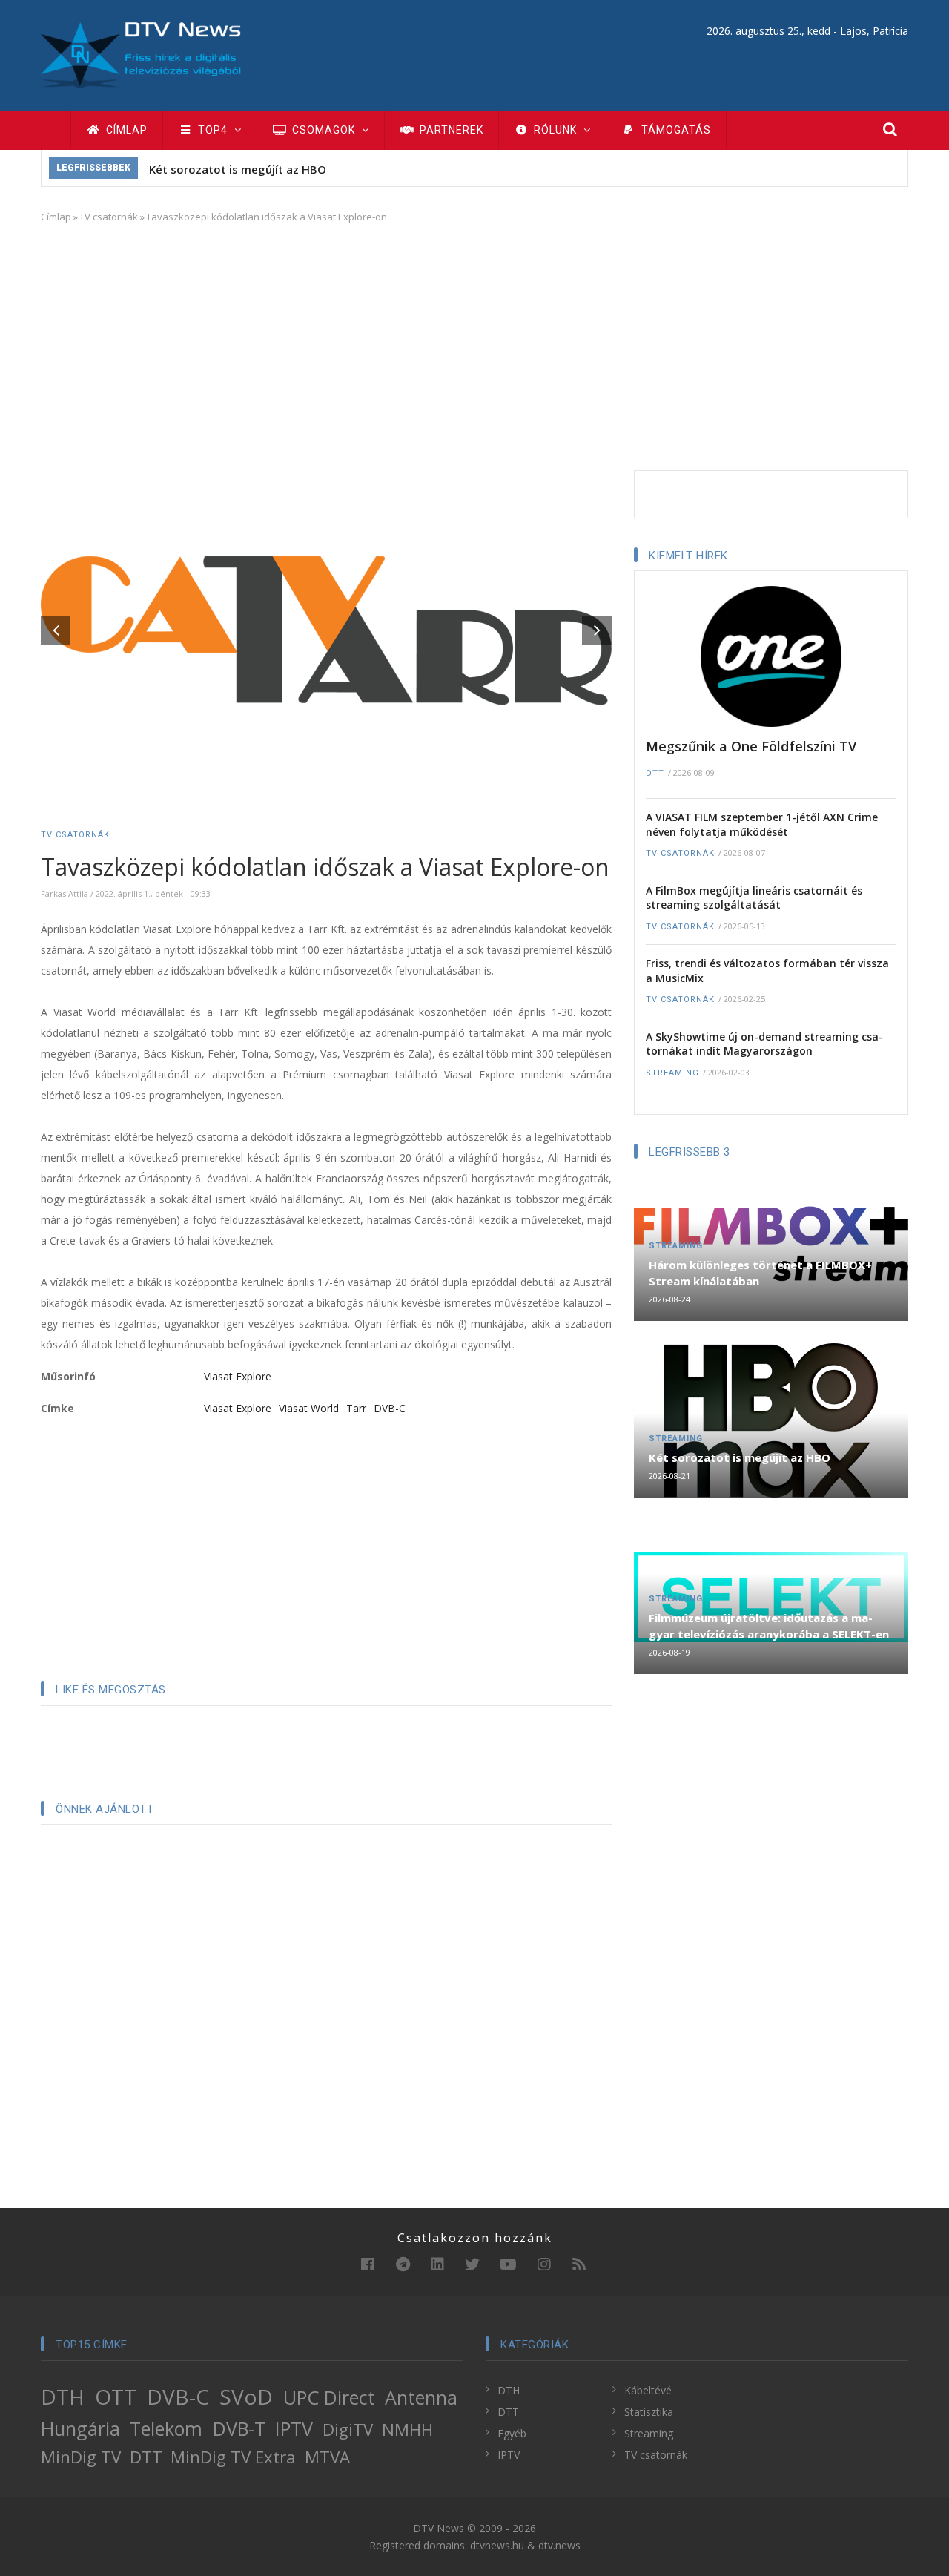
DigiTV (348, 2430)
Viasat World (309, 1408)
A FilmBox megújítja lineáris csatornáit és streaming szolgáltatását (754, 898)
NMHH (407, 2430)
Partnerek (450, 130)
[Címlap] (141, 54)
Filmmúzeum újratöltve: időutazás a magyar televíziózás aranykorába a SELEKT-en (769, 1626)
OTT (116, 2397)
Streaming (672, 1073)
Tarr (356, 1408)
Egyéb (512, 2433)
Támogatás (675, 130)
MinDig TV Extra (233, 2457)
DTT (655, 773)
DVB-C (390, 1408)
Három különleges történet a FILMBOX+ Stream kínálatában (760, 1273)
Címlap (125, 130)
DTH (63, 2397)
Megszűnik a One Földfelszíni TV (751, 746)
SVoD (246, 2397)
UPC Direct (329, 2397)
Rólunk (555, 130)
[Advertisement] (474, 344)
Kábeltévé (648, 2390)
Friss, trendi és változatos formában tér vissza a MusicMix (767, 971)
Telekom (166, 2428)
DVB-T (239, 2428)
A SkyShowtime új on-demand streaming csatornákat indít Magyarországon (764, 1044)
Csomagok (324, 130)
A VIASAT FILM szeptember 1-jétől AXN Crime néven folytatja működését (762, 824)
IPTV (294, 2428)
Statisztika (649, 2412)
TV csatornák (109, 217)
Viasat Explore (238, 1376)
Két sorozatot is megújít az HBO (238, 169)
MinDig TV (81, 2457)
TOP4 (213, 130)
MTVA (327, 2457)
